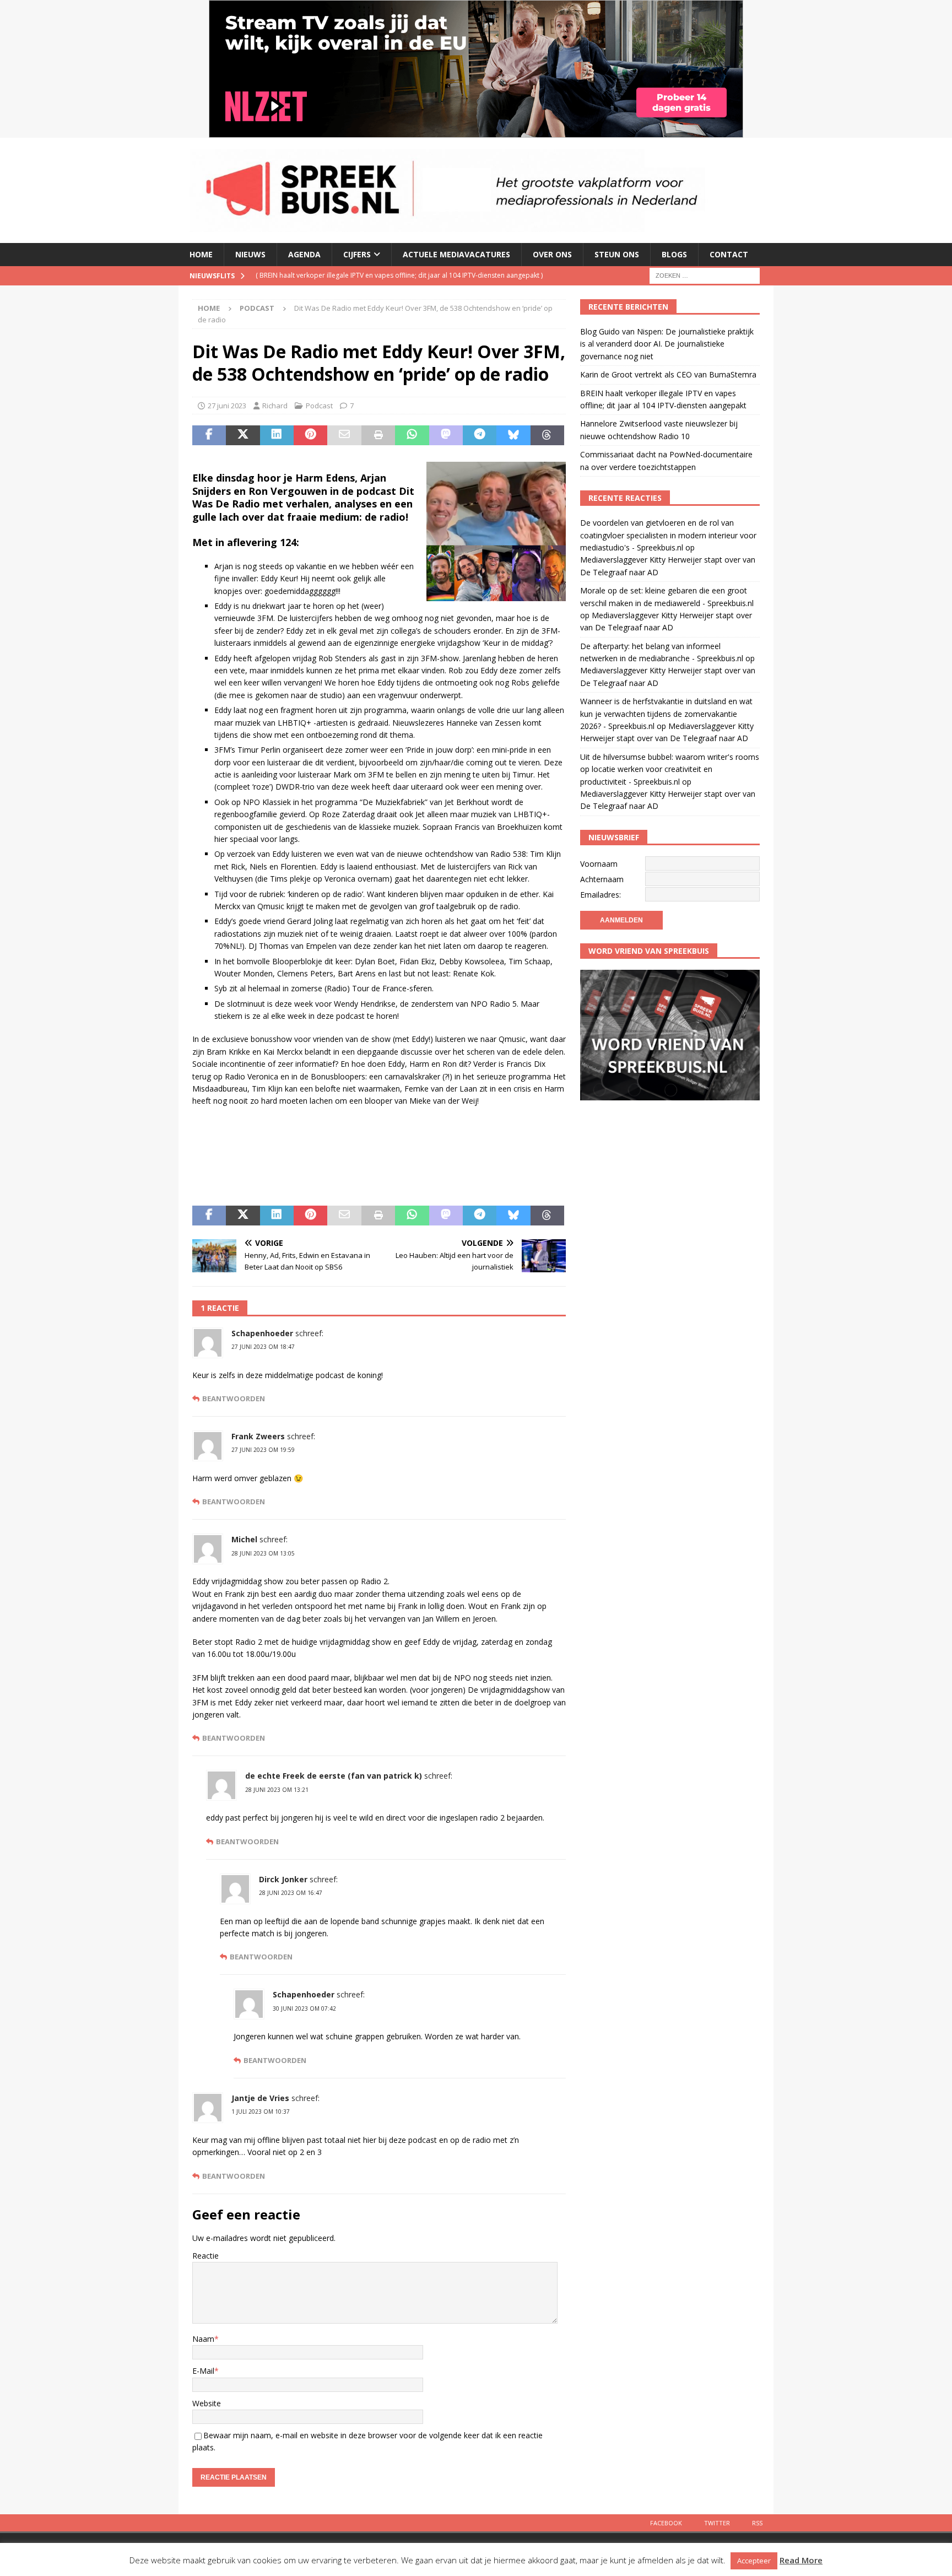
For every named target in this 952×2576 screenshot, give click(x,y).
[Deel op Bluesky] (513, 435)
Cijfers (357, 254)
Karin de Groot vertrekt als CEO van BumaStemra (668, 374)
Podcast (319, 406)
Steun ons (617, 254)
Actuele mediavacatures (456, 254)
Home (201, 254)
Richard (275, 406)
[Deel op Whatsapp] (412, 435)
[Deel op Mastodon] (446, 435)
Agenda (304, 254)
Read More (801, 2560)
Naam (203, 2339)
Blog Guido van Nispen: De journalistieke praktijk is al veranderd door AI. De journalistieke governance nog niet (667, 344)
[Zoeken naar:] (705, 275)
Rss (757, 2523)
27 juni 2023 (227, 406)
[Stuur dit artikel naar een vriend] (344, 435)
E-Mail (203, 2371)
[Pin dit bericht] (310, 435)
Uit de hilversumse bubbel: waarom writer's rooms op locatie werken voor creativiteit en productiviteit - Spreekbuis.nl (670, 769)
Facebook (666, 2523)
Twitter (717, 2523)
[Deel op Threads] (547, 435)
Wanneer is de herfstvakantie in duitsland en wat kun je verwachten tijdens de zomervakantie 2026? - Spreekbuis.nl (666, 714)
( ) (377, 275)
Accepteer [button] (754, 2561)
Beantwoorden (234, 1399)
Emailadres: (601, 895)
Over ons (552, 254)
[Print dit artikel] (378, 435)
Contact (729, 254)
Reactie (205, 2256)
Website (207, 2403)
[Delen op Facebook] (209, 435)
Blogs (674, 254)
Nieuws (250, 254)
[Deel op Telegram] (480, 435)
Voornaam (599, 864)
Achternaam (602, 879)
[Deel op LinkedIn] (277, 435)
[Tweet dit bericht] (243, 435)
